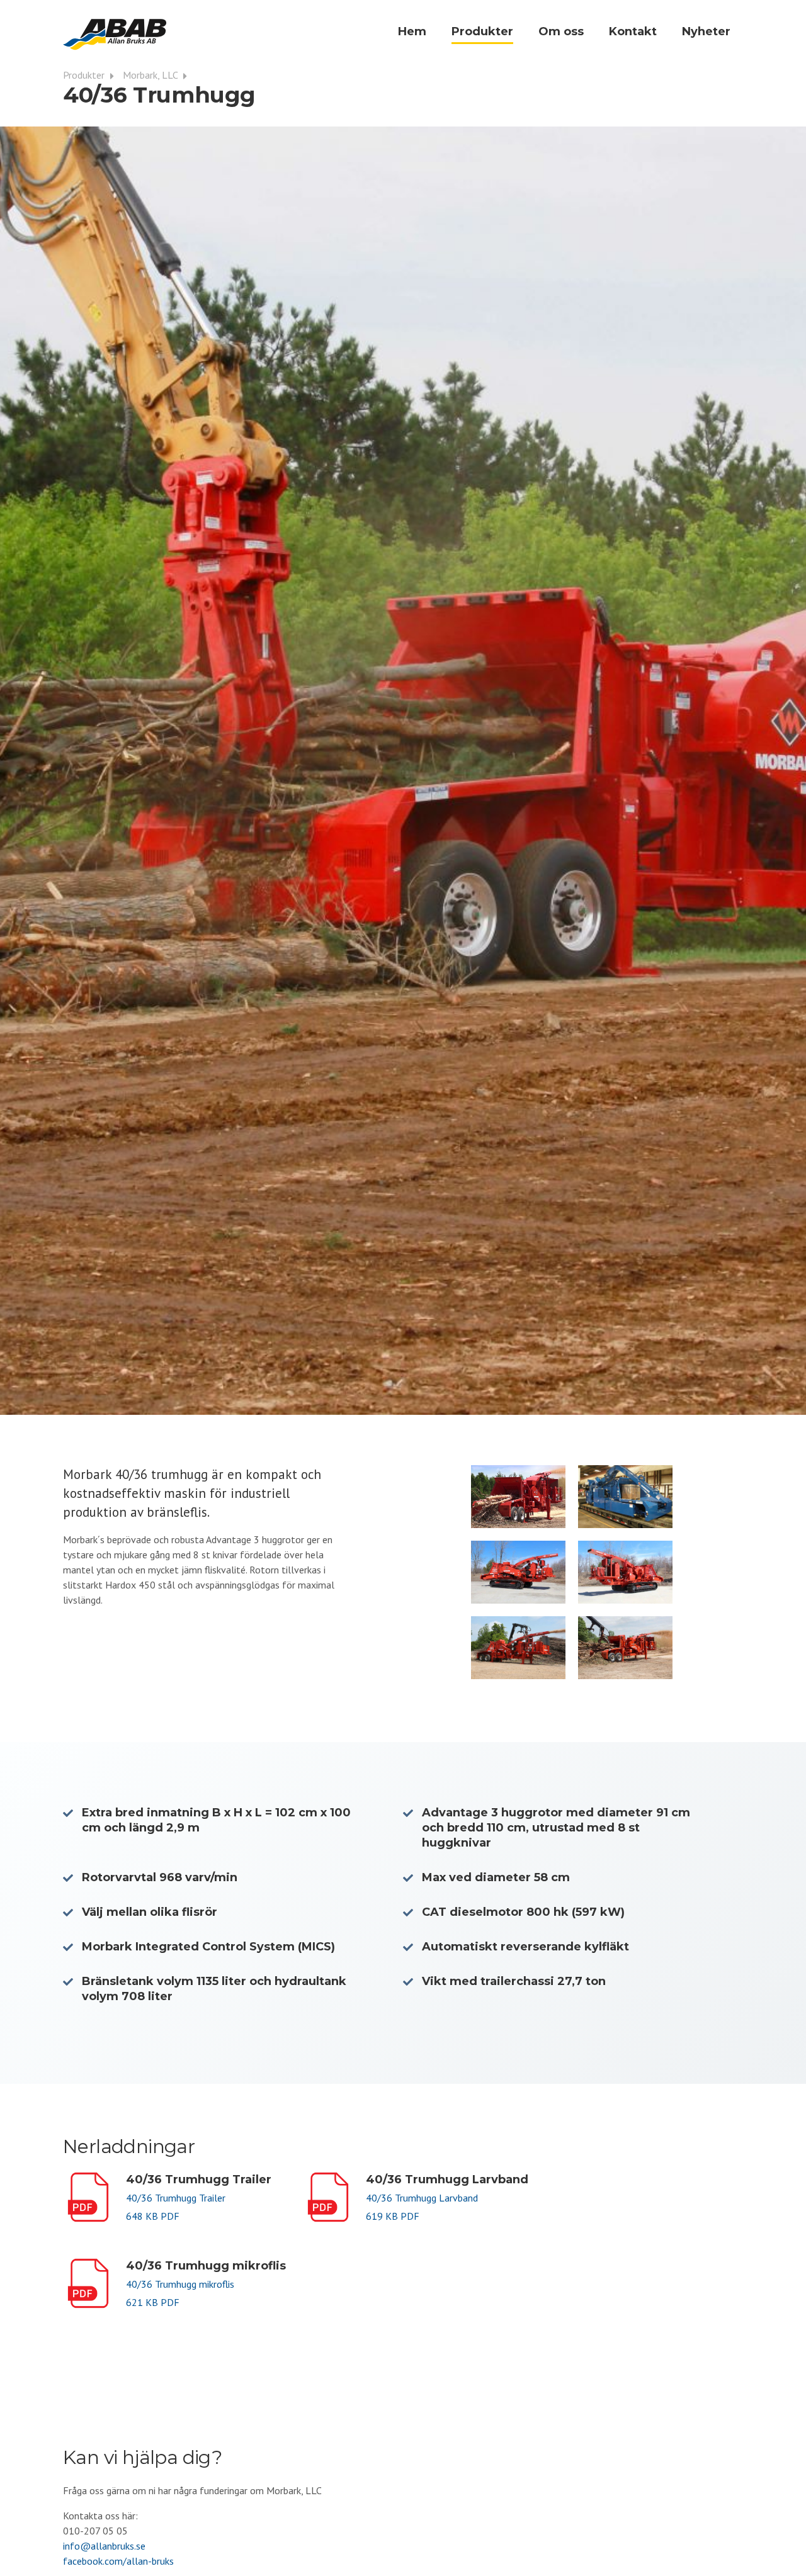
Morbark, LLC (151, 75)
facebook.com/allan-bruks (118, 2561)
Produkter (482, 31)
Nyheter (706, 31)
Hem (412, 31)
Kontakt (633, 31)
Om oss (561, 31)
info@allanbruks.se (104, 2546)
